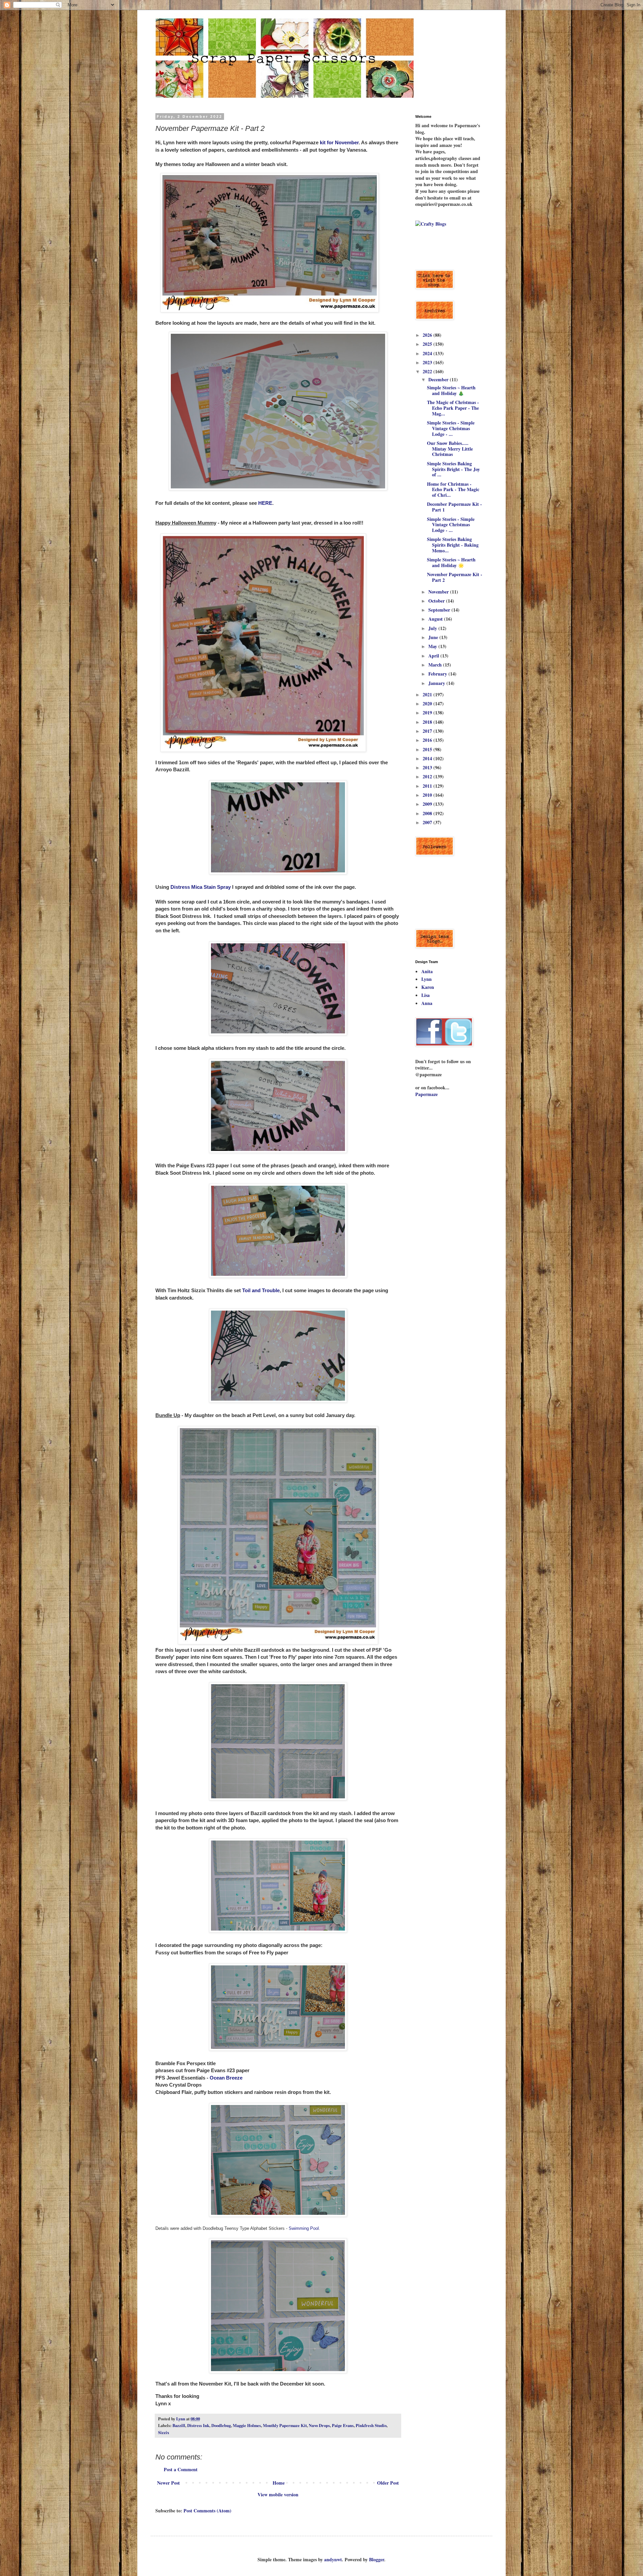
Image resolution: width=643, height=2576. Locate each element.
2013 (428, 767)
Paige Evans (343, 2425)
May (433, 646)
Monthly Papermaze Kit (285, 2425)
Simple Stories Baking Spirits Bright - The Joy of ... (453, 469)
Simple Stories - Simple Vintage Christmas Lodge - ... (451, 428)
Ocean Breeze (226, 2078)
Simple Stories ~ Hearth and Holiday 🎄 (451, 390)
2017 (428, 731)
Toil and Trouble (261, 1290)
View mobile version (278, 2494)
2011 (428, 786)
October (437, 601)
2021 (428, 694)
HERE (265, 503)
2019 (428, 713)
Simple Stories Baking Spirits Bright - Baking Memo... (453, 545)
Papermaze (426, 1094)
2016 (428, 740)
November (439, 592)
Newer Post (168, 2483)
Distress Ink (198, 2425)
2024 (428, 353)
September (440, 610)
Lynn (426, 979)
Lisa (425, 995)
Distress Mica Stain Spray (201, 887)
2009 (428, 804)
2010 (428, 795)
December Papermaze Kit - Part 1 (454, 507)
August (436, 619)
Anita (427, 971)
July (433, 628)
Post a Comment (181, 2469)
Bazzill (179, 2425)
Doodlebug (221, 2425)
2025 (428, 344)
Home (279, 2483)
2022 (428, 371)
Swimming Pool (304, 2228)
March (436, 665)
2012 (428, 776)
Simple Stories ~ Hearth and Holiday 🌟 (451, 562)
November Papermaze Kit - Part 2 (455, 577)
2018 (428, 722)
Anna (427, 1003)
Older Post (388, 2483)
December (439, 379)
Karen (428, 987)
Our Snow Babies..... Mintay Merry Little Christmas (450, 449)
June (434, 637)
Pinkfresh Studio (371, 2425)
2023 (428, 362)
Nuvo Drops (319, 2425)
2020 (428, 704)
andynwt (333, 2559)
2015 (428, 749)
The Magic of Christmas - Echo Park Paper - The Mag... (453, 408)
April (434, 656)
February (438, 674)
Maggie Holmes (247, 2425)
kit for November (339, 142)
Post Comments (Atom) (207, 2511)
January (437, 683)
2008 (428, 813)
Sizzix (164, 2432)
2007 (428, 822)
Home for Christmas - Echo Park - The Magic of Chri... (453, 490)
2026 (428, 335)
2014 (428, 758)
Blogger (377, 2559)
